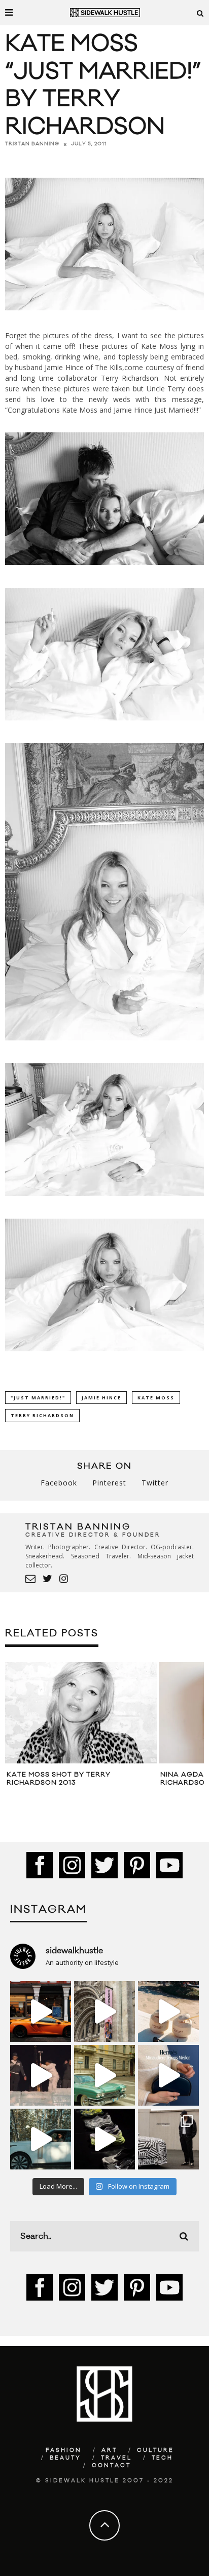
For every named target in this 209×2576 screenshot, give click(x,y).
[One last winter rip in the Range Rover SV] (41, 2139)
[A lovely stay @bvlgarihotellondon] (41, 2011)
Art (109, 2450)
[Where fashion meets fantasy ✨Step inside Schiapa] (104, 2011)
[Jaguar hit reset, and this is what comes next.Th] (168, 2139)
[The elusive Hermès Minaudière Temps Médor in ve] (168, 2075)
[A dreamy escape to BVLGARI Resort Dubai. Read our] (168, 2011)
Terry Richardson (130, 378)
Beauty (65, 2458)
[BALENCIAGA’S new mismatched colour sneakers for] (104, 2139)
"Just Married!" (38, 1398)
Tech (162, 2458)
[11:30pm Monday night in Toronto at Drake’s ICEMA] (41, 2075)
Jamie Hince (101, 1398)
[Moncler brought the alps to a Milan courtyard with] (104, 2075)
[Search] (200, 13)
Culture (155, 2450)
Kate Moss (156, 1398)
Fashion (64, 2450)
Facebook (59, 1483)
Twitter (155, 1483)
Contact (111, 2466)
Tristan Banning (32, 144)
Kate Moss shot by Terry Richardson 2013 (59, 1779)
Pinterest (109, 1483)
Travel (116, 2458)
